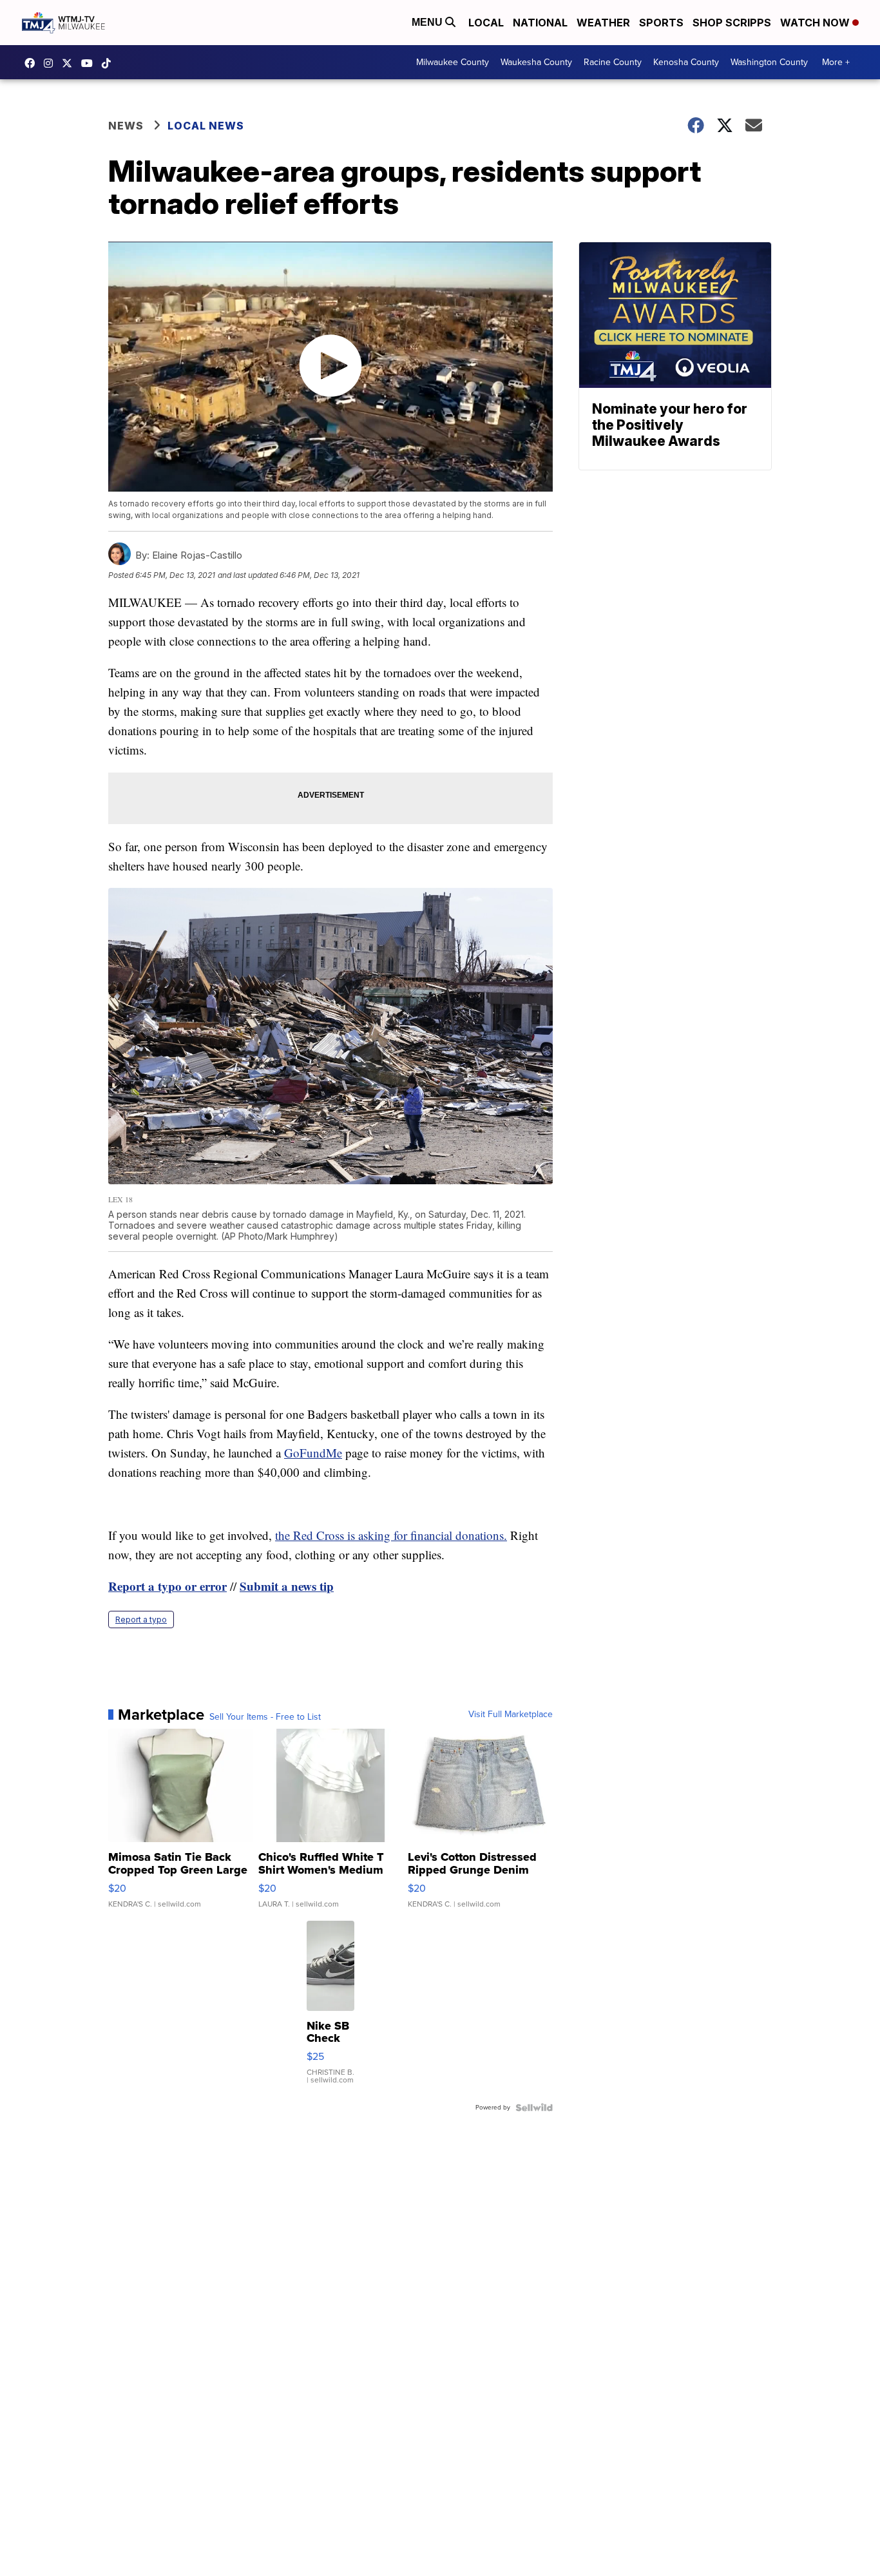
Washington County (769, 62)
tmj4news (52, 63)
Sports (661, 23)
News (126, 126)
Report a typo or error (167, 1586)
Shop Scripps (732, 23)
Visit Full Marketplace (511, 1715)
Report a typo (141, 1620)
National (540, 23)
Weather (603, 23)
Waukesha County (536, 62)
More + (836, 62)
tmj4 (33, 63)
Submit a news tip (287, 1586)
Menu (428, 22)
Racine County (613, 62)
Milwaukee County (453, 62)
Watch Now (816, 23)
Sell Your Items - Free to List (265, 1717)
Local (486, 23)
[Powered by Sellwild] (534, 2108)
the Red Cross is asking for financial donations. (391, 1535)
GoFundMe (313, 1453)
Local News (206, 126)
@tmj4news (110, 63)
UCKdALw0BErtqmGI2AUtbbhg (90, 63)
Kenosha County (686, 62)
